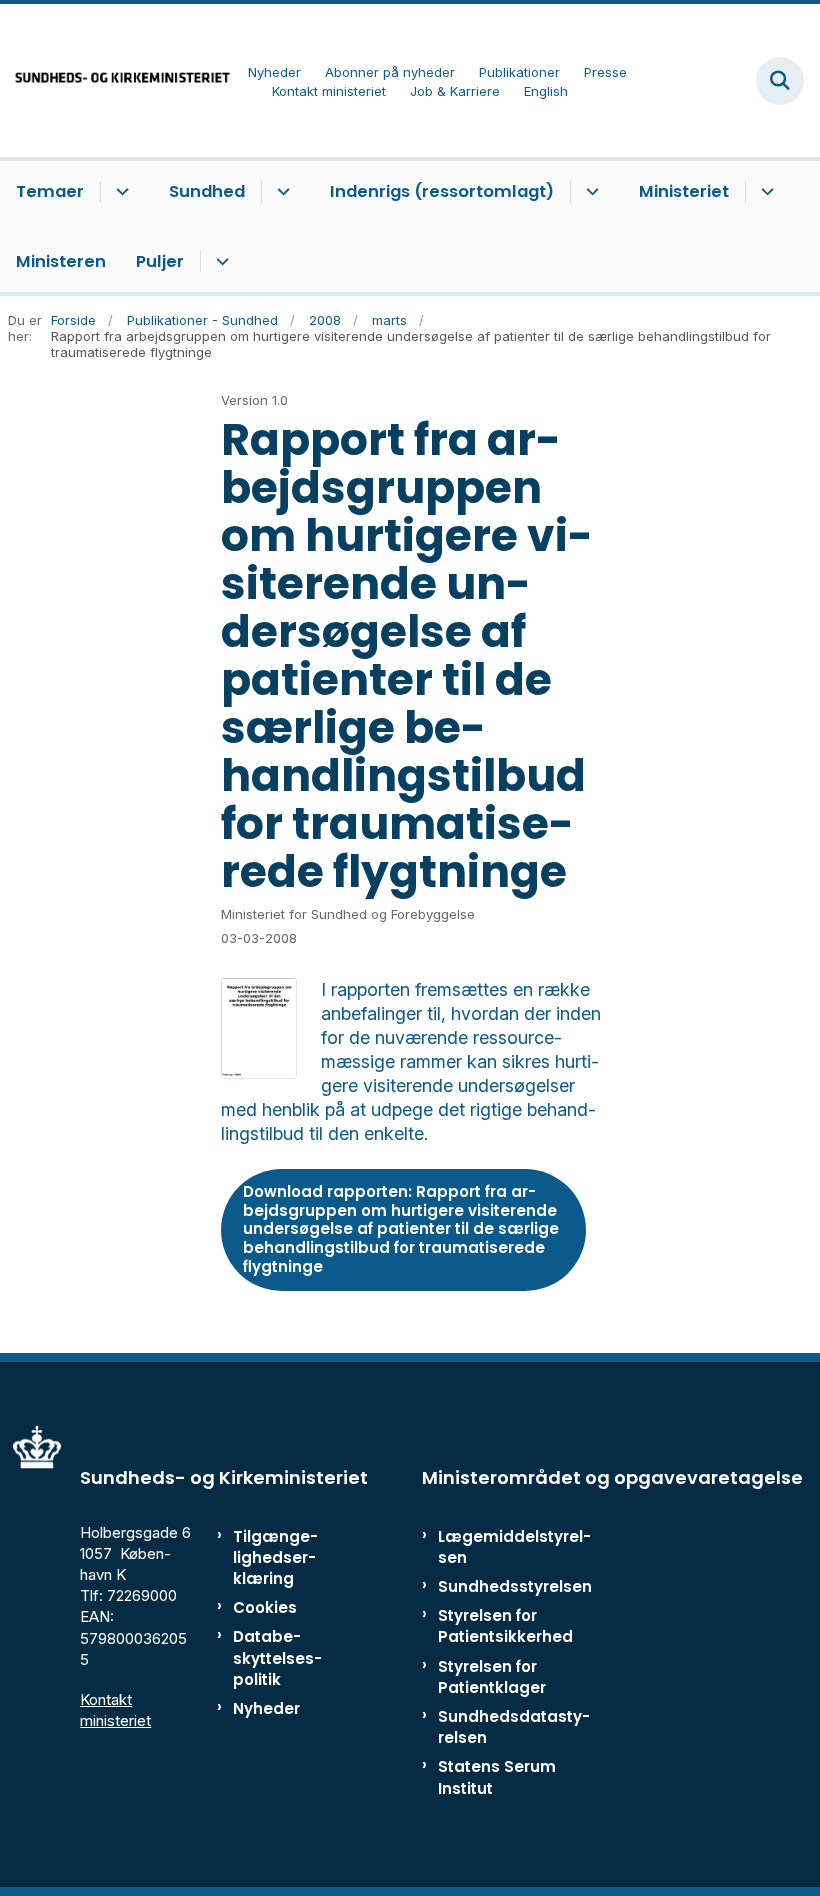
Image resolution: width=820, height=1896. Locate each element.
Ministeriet (684, 191)
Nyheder (266, 1708)
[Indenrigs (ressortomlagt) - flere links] (589, 192)
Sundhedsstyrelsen (515, 1586)
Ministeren (61, 261)
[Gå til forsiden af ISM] (116, 80)
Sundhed (207, 191)
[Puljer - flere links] (219, 262)
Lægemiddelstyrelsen (514, 1547)
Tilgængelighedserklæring (275, 1557)
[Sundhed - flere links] (280, 192)
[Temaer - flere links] (119, 192)
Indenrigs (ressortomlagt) (442, 191)
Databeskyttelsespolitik (277, 1657)
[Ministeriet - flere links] (764, 192)
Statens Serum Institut (497, 1777)
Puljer (160, 261)
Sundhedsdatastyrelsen (514, 1727)
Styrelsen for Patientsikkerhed (505, 1626)
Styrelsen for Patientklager (492, 1677)
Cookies (265, 1607)
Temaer (50, 191)
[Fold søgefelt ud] (780, 81)
